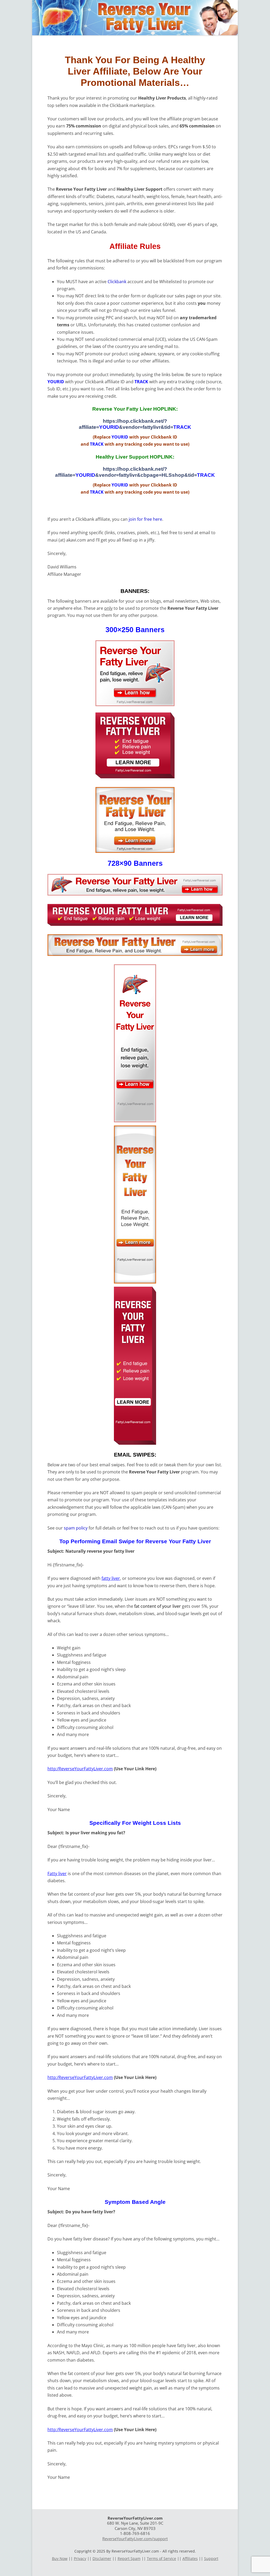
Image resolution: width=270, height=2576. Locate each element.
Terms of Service (161, 2558)
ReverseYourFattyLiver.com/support (135, 2539)
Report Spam (129, 2558)
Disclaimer (102, 2558)
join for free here (145, 519)
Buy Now (60, 2558)
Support (211, 2558)
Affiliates (190, 2558)
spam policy (76, 1528)
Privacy (80, 2558)
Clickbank (117, 282)
